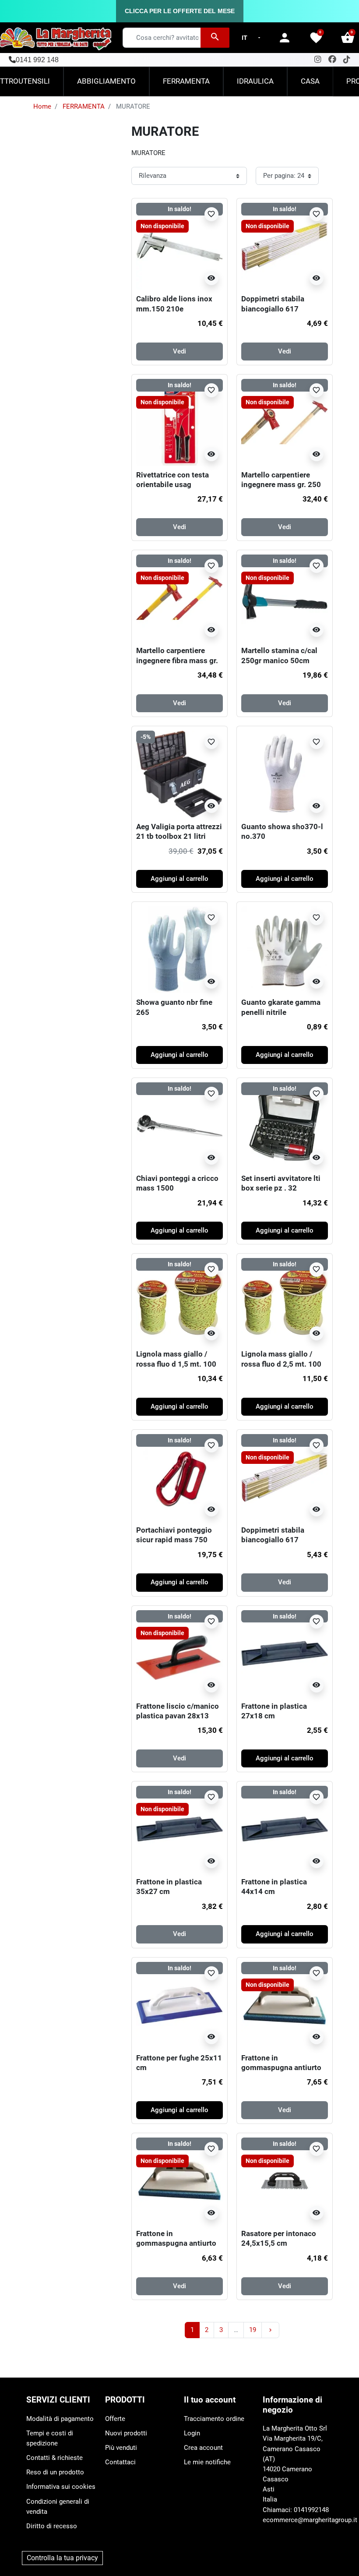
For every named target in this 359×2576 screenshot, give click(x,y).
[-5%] (179, 774)
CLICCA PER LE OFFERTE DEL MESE (180, 11)
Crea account (203, 2448)
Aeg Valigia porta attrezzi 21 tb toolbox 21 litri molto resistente (179, 836)
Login (192, 2433)
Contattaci (120, 2462)
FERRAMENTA (84, 106)
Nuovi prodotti (126, 2433)
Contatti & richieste (55, 2458)
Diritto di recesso (52, 2526)
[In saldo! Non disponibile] (179, 246)
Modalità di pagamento (60, 2419)
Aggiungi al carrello (179, 879)
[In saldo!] (179, 1125)
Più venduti (121, 2448)
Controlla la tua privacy (62, 2558)
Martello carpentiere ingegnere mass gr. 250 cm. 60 (281, 485)
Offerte (115, 2419)
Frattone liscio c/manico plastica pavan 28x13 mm (178, 1716)
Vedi (179, 351)
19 (253, 2330)
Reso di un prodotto (55, 2472)
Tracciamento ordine (214, 2419)
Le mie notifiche (207, 2462)
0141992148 (311, 2510)
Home (42, 106)
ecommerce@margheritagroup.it (310, 2520)
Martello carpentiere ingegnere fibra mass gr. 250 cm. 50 (177, 660)
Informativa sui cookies (61, 2487)
